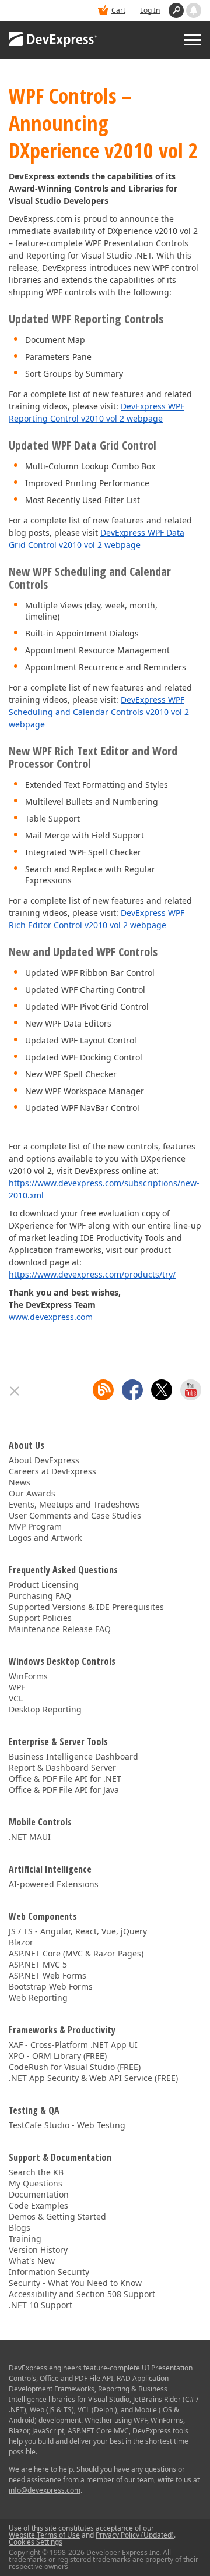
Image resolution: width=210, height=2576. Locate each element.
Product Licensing (44, 1585)
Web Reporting (38, 1998)
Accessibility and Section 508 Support (82, 2294)
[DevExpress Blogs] (103, 1390)
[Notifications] (194, 10)
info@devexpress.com (45, 2490)
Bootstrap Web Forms (51, 1986)
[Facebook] (132, 1390)
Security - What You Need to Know (75, 2283)
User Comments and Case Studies (75, 1515)
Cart (118, 10)
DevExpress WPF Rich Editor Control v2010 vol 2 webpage (97, 919)
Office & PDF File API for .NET (65, 1779)
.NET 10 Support (41, 2305)
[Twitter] (162, 1390)
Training (25, 2239)
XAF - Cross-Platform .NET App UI (73, 2045)
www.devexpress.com (51, 1317)
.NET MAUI (30, 1837)
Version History (38, 2250)
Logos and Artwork (45, 1538)
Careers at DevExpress (52, 1471)
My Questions (36, 2183)
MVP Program (35, 1526)
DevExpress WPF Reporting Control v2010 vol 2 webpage (97, 412)
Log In (150, 10)
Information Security (49, 2272)
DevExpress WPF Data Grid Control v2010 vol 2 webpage (97, 539)
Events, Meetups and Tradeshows (74, 1504)
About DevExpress (44, 1460)
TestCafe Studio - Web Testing (67, 2125)
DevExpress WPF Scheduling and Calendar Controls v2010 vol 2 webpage (99, 712)
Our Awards (32, 1493)
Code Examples (38, 2205)
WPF (17, 1687)
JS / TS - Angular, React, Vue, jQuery (78, 1931)
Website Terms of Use (44, 2535)
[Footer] (15, 1391)
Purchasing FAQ (40, 1596)
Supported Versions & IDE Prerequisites (86, 1607)
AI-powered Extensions (54, 1884)
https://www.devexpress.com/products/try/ (92, 1274)
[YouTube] (191, 1390)
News (20, 1482)
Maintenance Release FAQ (60, 1629)
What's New (32, 2261)
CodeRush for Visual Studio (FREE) (75, 2067)
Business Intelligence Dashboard (73, 1756)
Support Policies (40, 1618)
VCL (16, 1698)
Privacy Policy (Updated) (135, 2535)
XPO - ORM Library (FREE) (58, 2056)
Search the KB (36, 2172)
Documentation (39, 2194)
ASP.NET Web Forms (48, 1975)
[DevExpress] (53, 40)
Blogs (20, 2228)
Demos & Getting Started (57, 2216)
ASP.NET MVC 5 (38, 1964)
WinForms (28, 1676)
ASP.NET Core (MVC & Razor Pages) (76, 1953)
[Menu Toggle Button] (192, 40)
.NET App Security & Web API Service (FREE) (93, 2078)
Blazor (21, 1942)
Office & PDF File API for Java (64, 1790)
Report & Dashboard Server (62, 1768)
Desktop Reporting (45, 1709)
